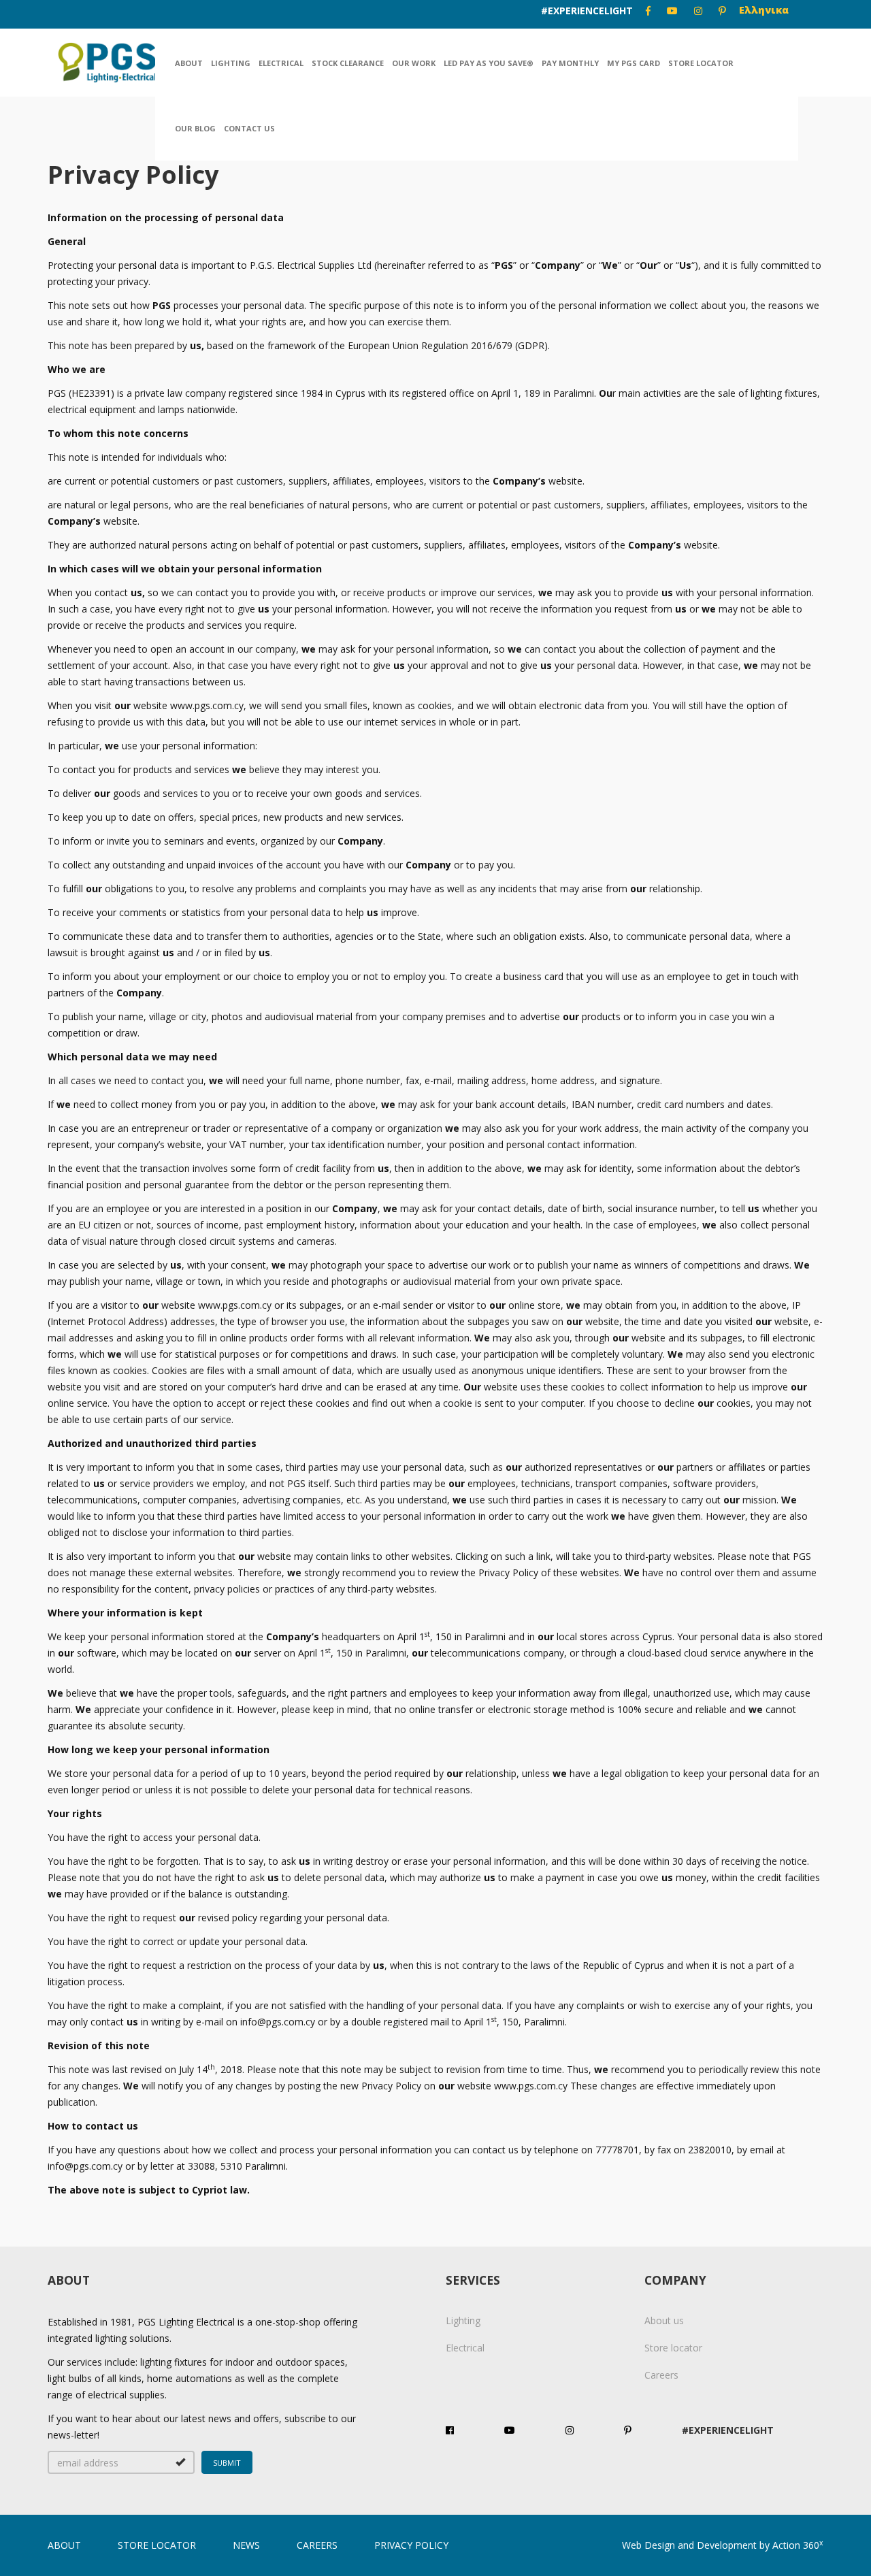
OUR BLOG (195, 128)
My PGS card (634, 63)
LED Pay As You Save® (489, 63)
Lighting (231, 63)
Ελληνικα (764, 10)
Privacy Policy (411, 2545)
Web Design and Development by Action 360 (723, 2545)
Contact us (249, 128)
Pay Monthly (570, 63)
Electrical (281, 63)
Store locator (701, 63)
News (246, 2545)
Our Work (414, 63)
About (189, 63)
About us (664, 2320)
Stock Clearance (348, 63)
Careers (661, 2375)
